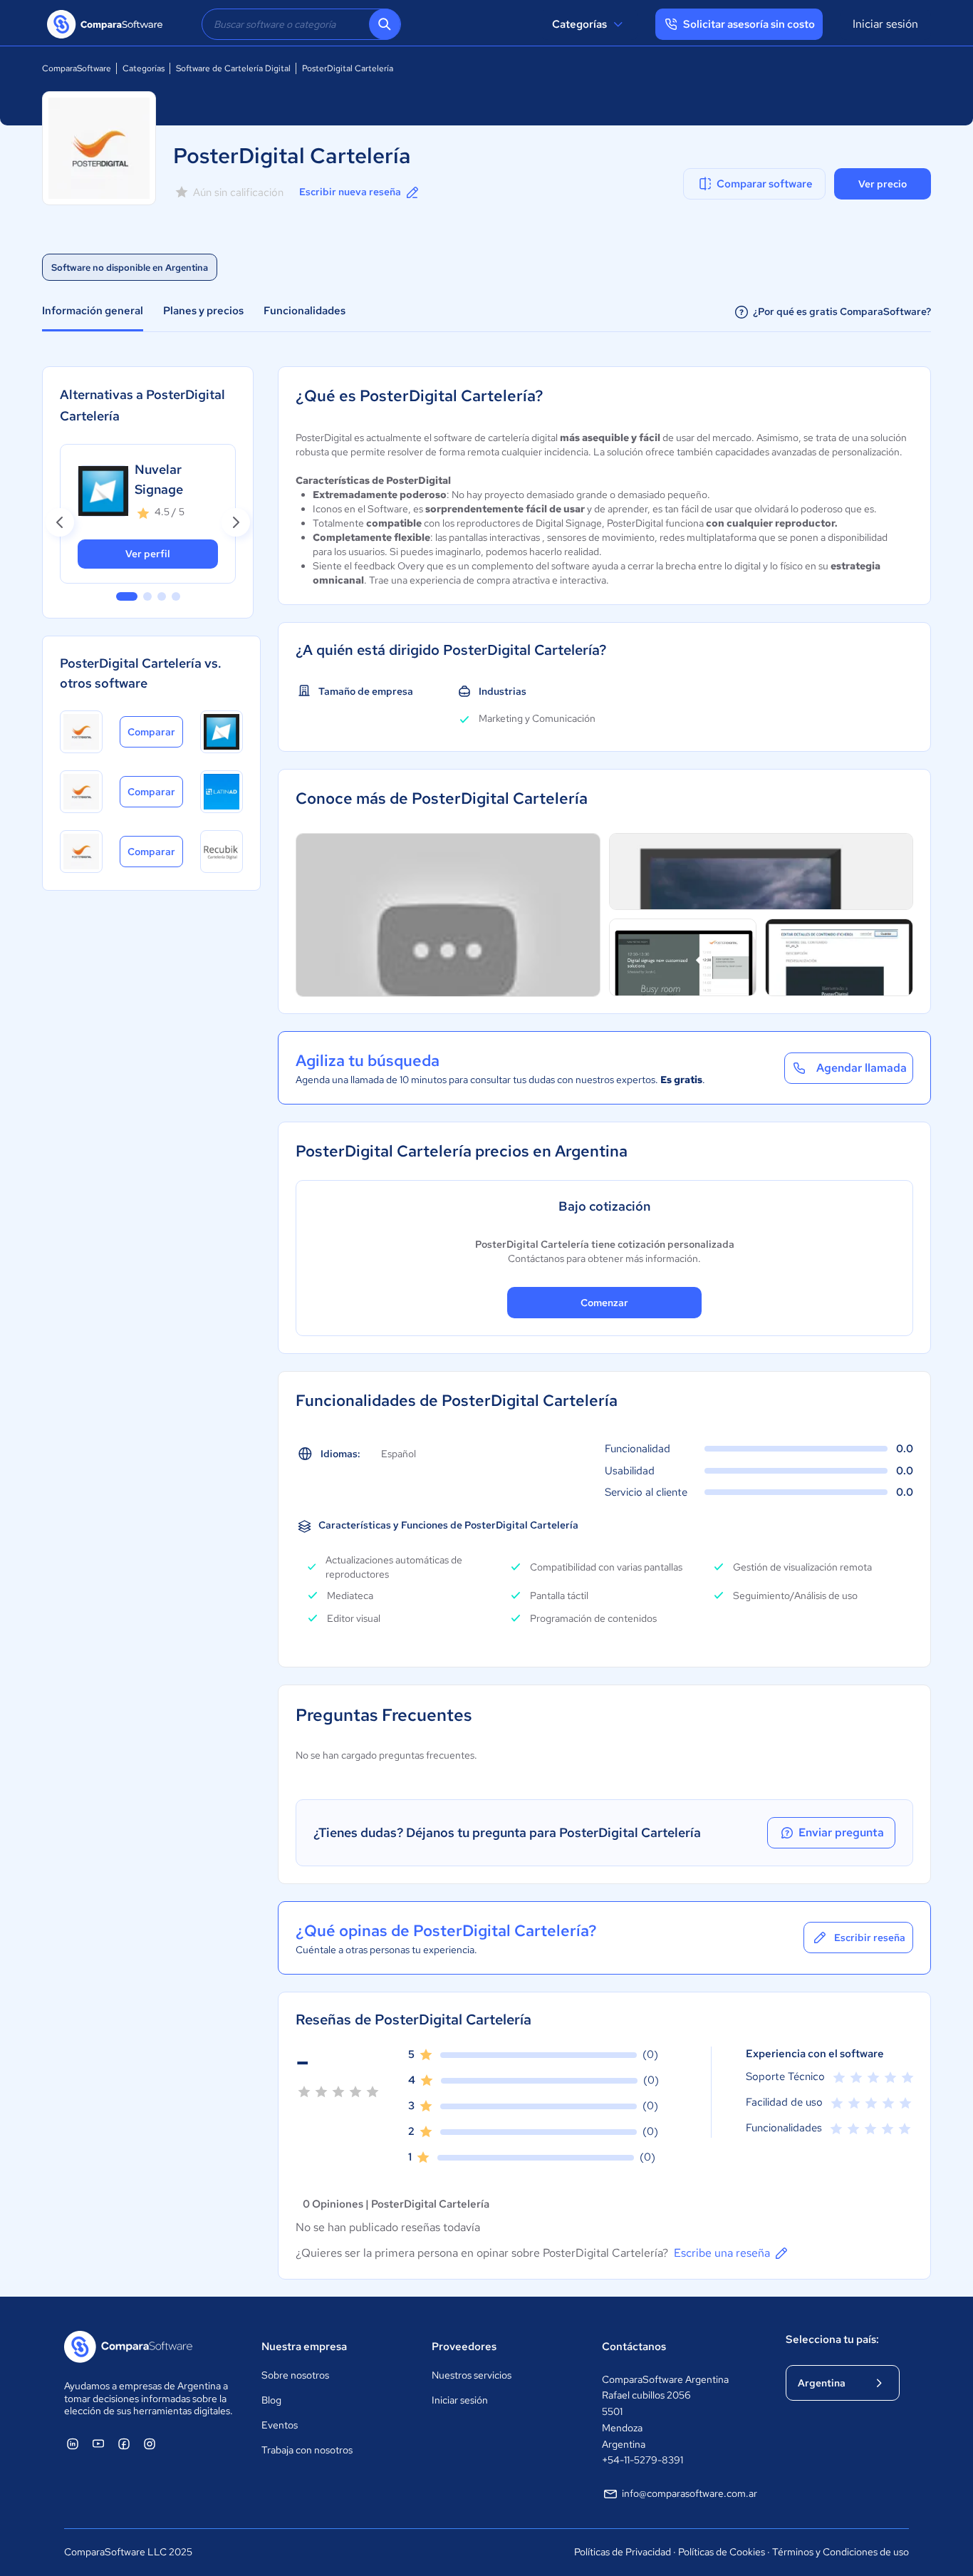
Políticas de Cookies (722, 2552)
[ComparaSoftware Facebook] (124, 2443)
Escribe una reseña (722, 2253)
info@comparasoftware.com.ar (690, 2493)
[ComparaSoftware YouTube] (98, 2443)
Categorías (579, 24)
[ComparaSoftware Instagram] (150, 2443)
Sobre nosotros (295, 2375)
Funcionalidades (305, 311)
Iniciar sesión (885, 24)
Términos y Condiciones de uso (841, 2552)
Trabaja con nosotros (307, 2450)
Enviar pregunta (841, 1832)
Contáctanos (634, 2347)
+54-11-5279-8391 (642, 2460)
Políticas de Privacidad (623, 2552)
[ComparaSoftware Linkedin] (73, 2443)
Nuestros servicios (472, 2375)
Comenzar (604, 1303)
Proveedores (464, 2347)
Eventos (280, 2425)
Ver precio (883, 184)
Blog (271, 2400)
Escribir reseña (870, 1938)
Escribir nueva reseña (350, 192)
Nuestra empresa (304, 2347)
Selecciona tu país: (832, 2339)
